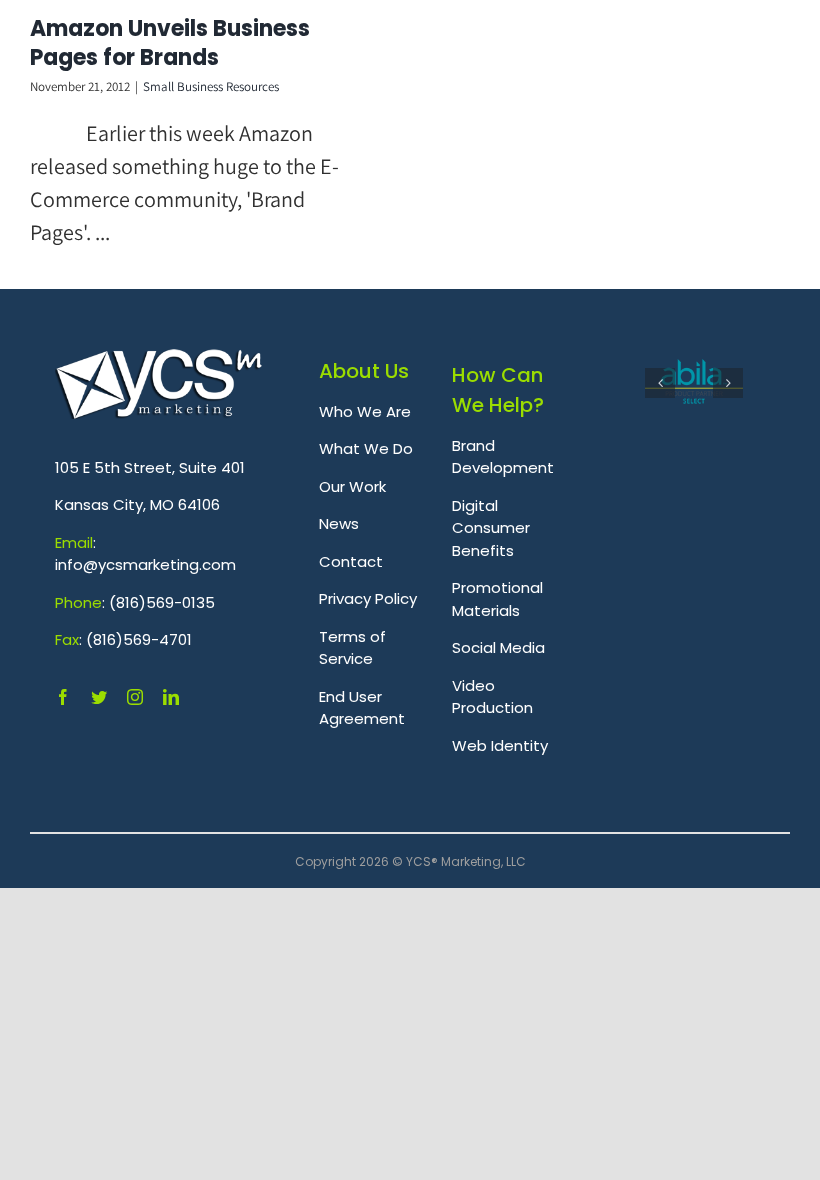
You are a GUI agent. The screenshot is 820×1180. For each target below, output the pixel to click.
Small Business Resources (211, 86)
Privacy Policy (368, 598)
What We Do (366, 448)
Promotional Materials (497, 599)
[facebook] (63, 697)
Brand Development (503, 457)
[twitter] (99, 697)
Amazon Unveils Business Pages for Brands (170, 43)
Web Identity (500, 745)
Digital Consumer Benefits (491, 528)
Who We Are (365, 411)
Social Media (498, 647)
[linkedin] (171, 697)
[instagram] (135, 697)
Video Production (492, 697)
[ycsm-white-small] (159, 360)
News (339, 523)
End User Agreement (362, 708)
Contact (351, 561)
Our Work (352, 486)
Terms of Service (352, 648)
